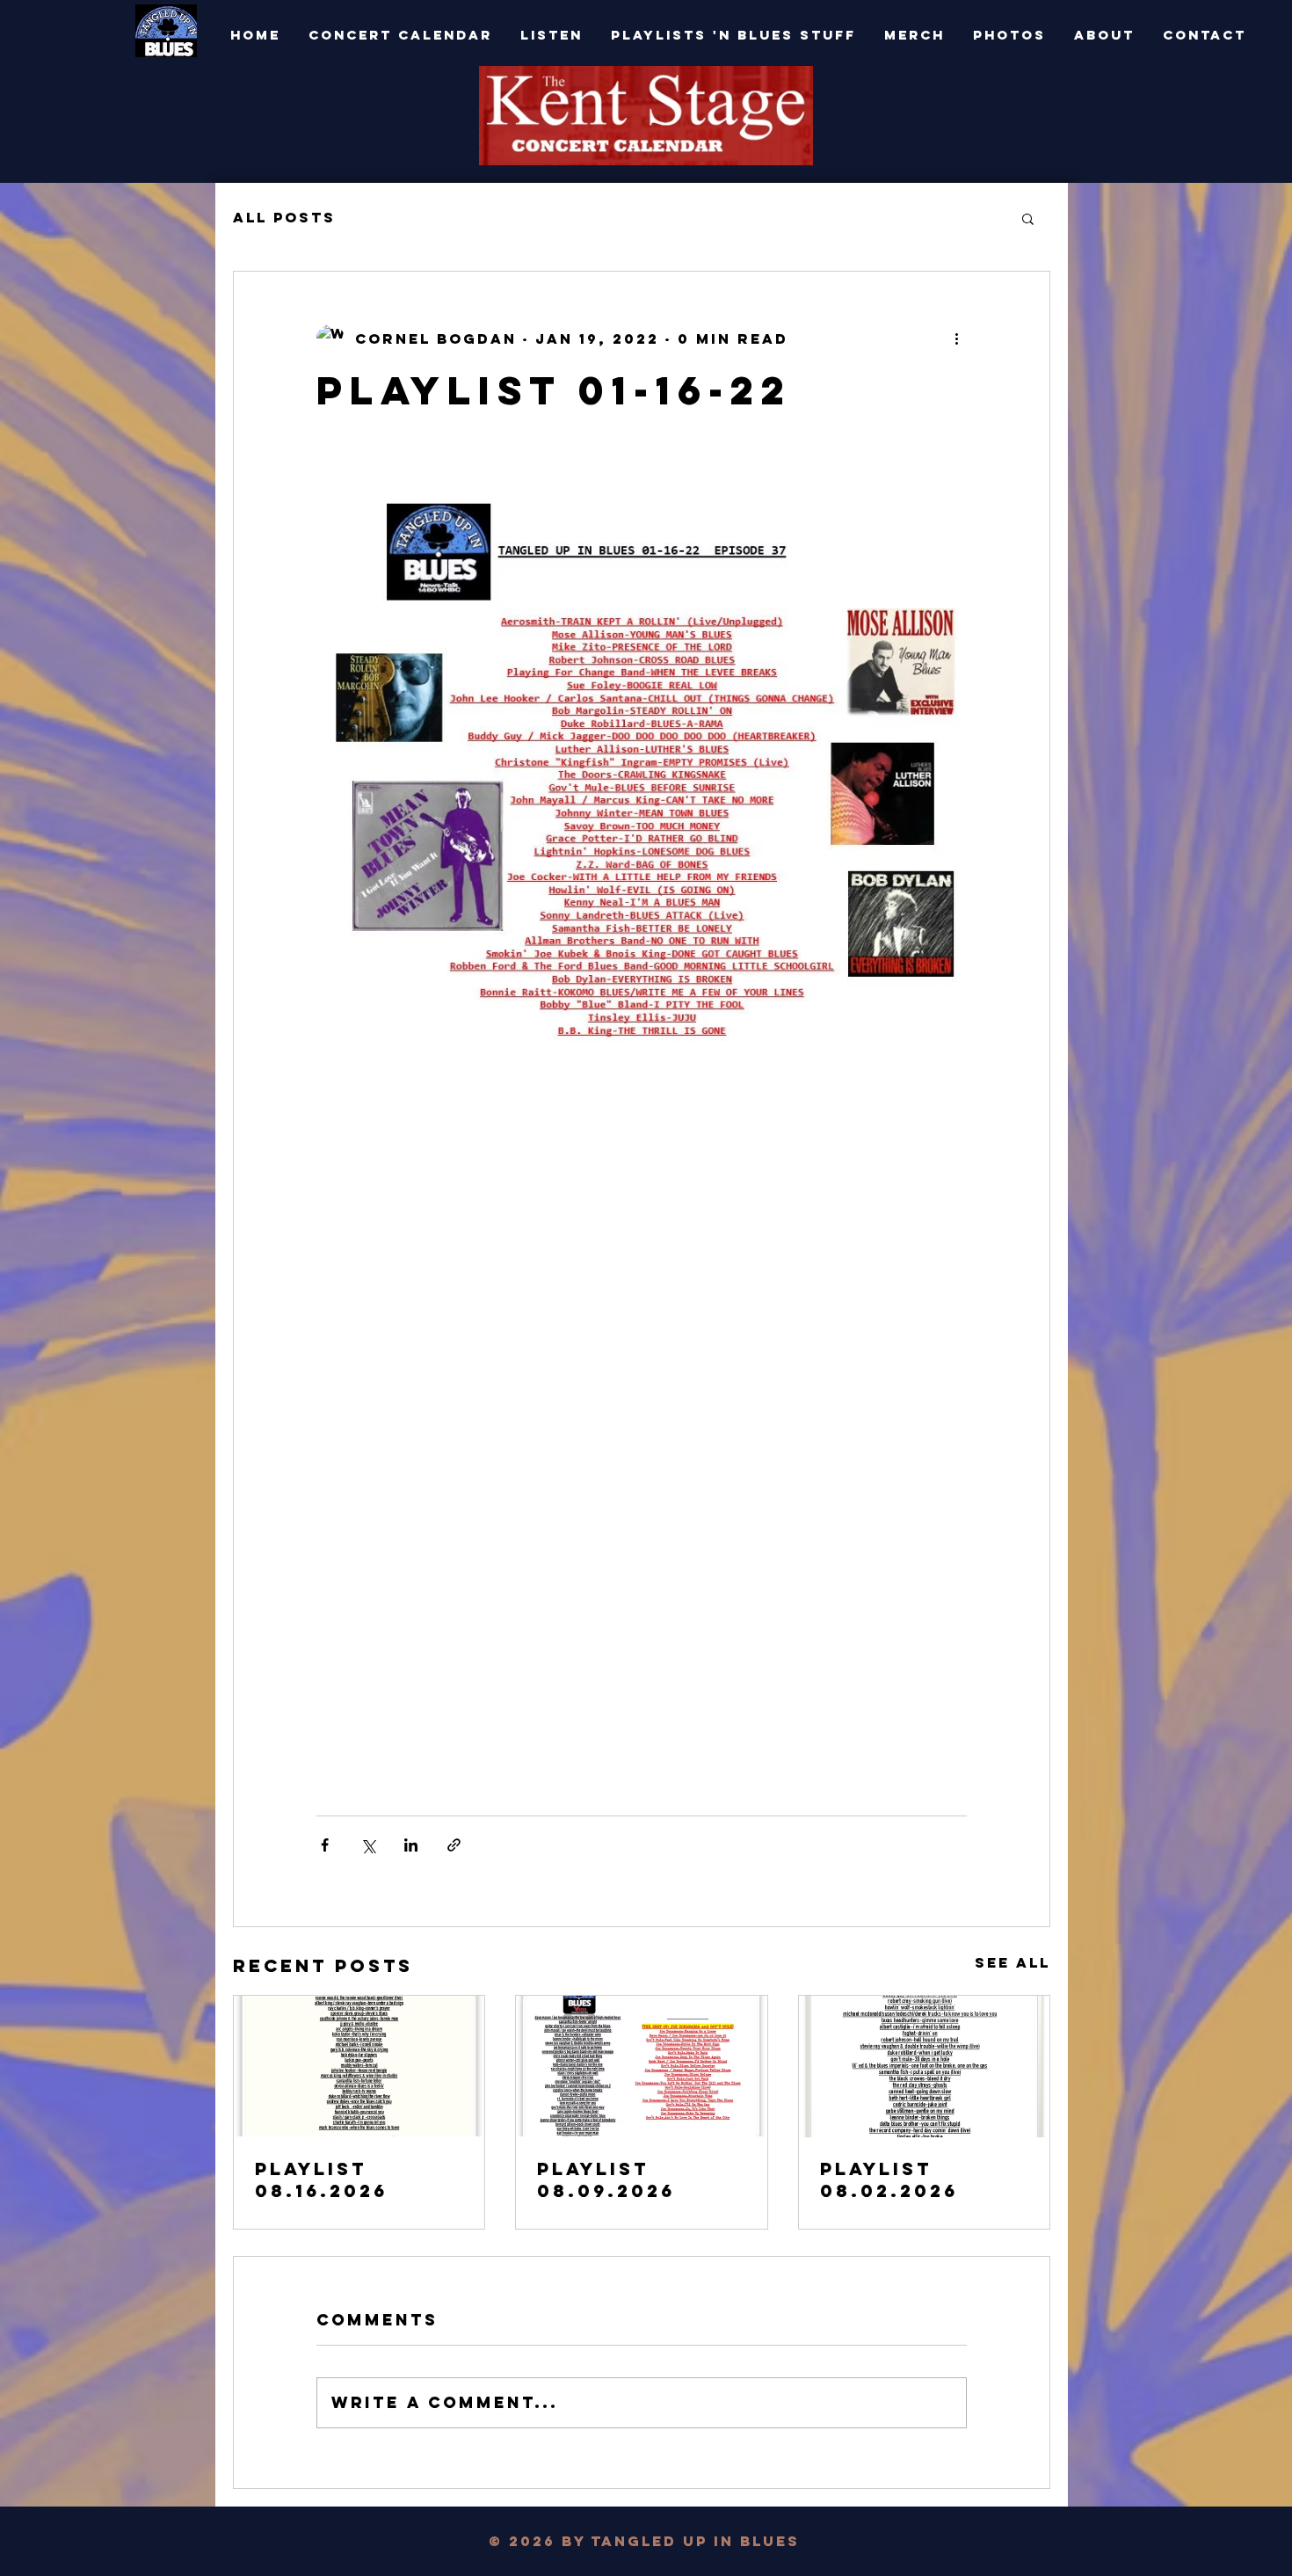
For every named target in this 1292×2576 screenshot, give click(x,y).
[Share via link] (454, 1845)
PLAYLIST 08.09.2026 (606, 2179)
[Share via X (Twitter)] (368, 1845)
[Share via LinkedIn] (411, 1845)
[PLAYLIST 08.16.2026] (359, 2066)
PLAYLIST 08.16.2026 (321, 2179)
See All (1013, 1962)
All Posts (284, 218)
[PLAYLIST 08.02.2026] (924, 2067)
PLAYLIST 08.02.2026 (889, 2179)
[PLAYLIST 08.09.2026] (641, 2066)
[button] (1028, 218)
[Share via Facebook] (325, 1845)
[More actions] (956, 338)
